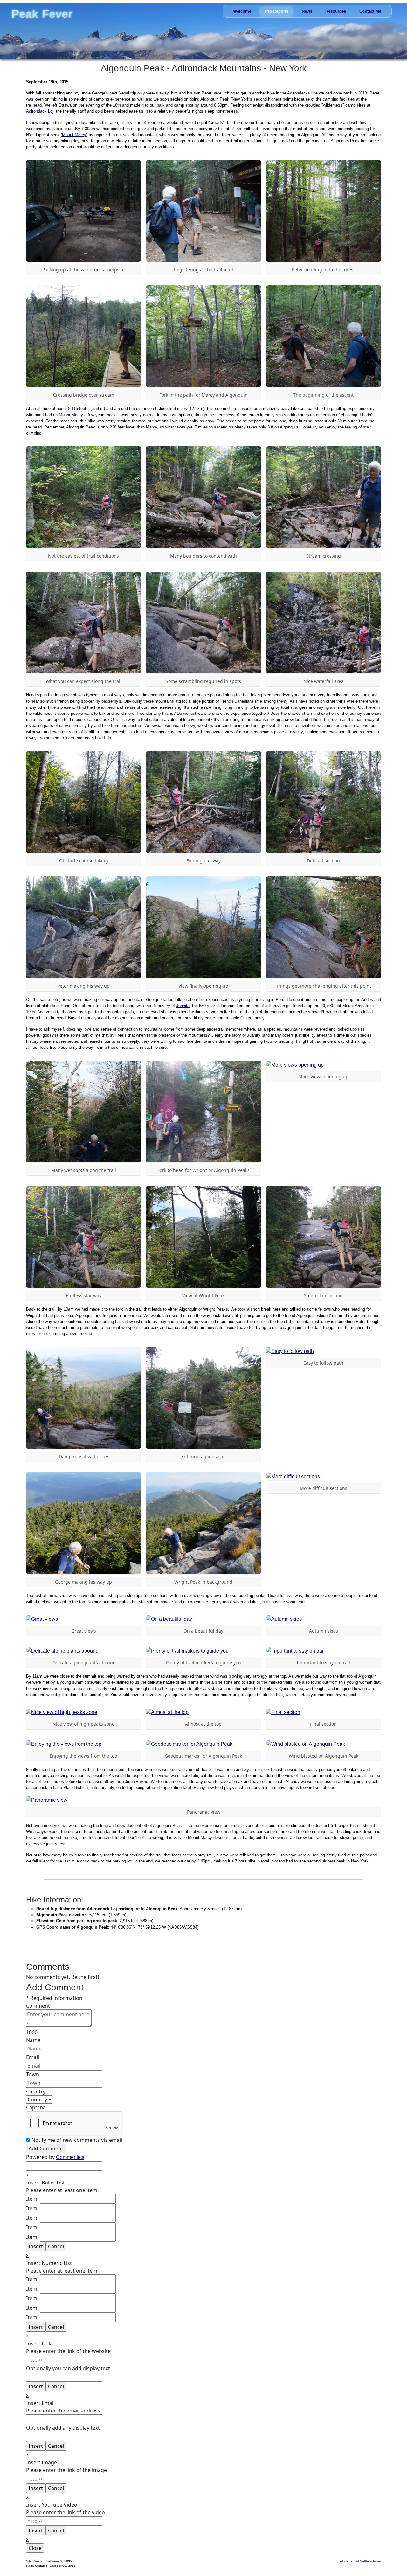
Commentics (70, 2157)
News (307, 12)
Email (33, 2057)
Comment (38, 2006)
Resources (336, 12)
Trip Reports (276, 12)
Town (33, 2074)
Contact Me (370, 12)
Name (33, 2040)
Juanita (183, 1006)
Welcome (242, 12)
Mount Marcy (74, 135)
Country (36, 2092)
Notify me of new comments (77, 2140)
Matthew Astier (370, 2561)
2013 (362, 93)
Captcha (36, 2107)
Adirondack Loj (40, 111)
